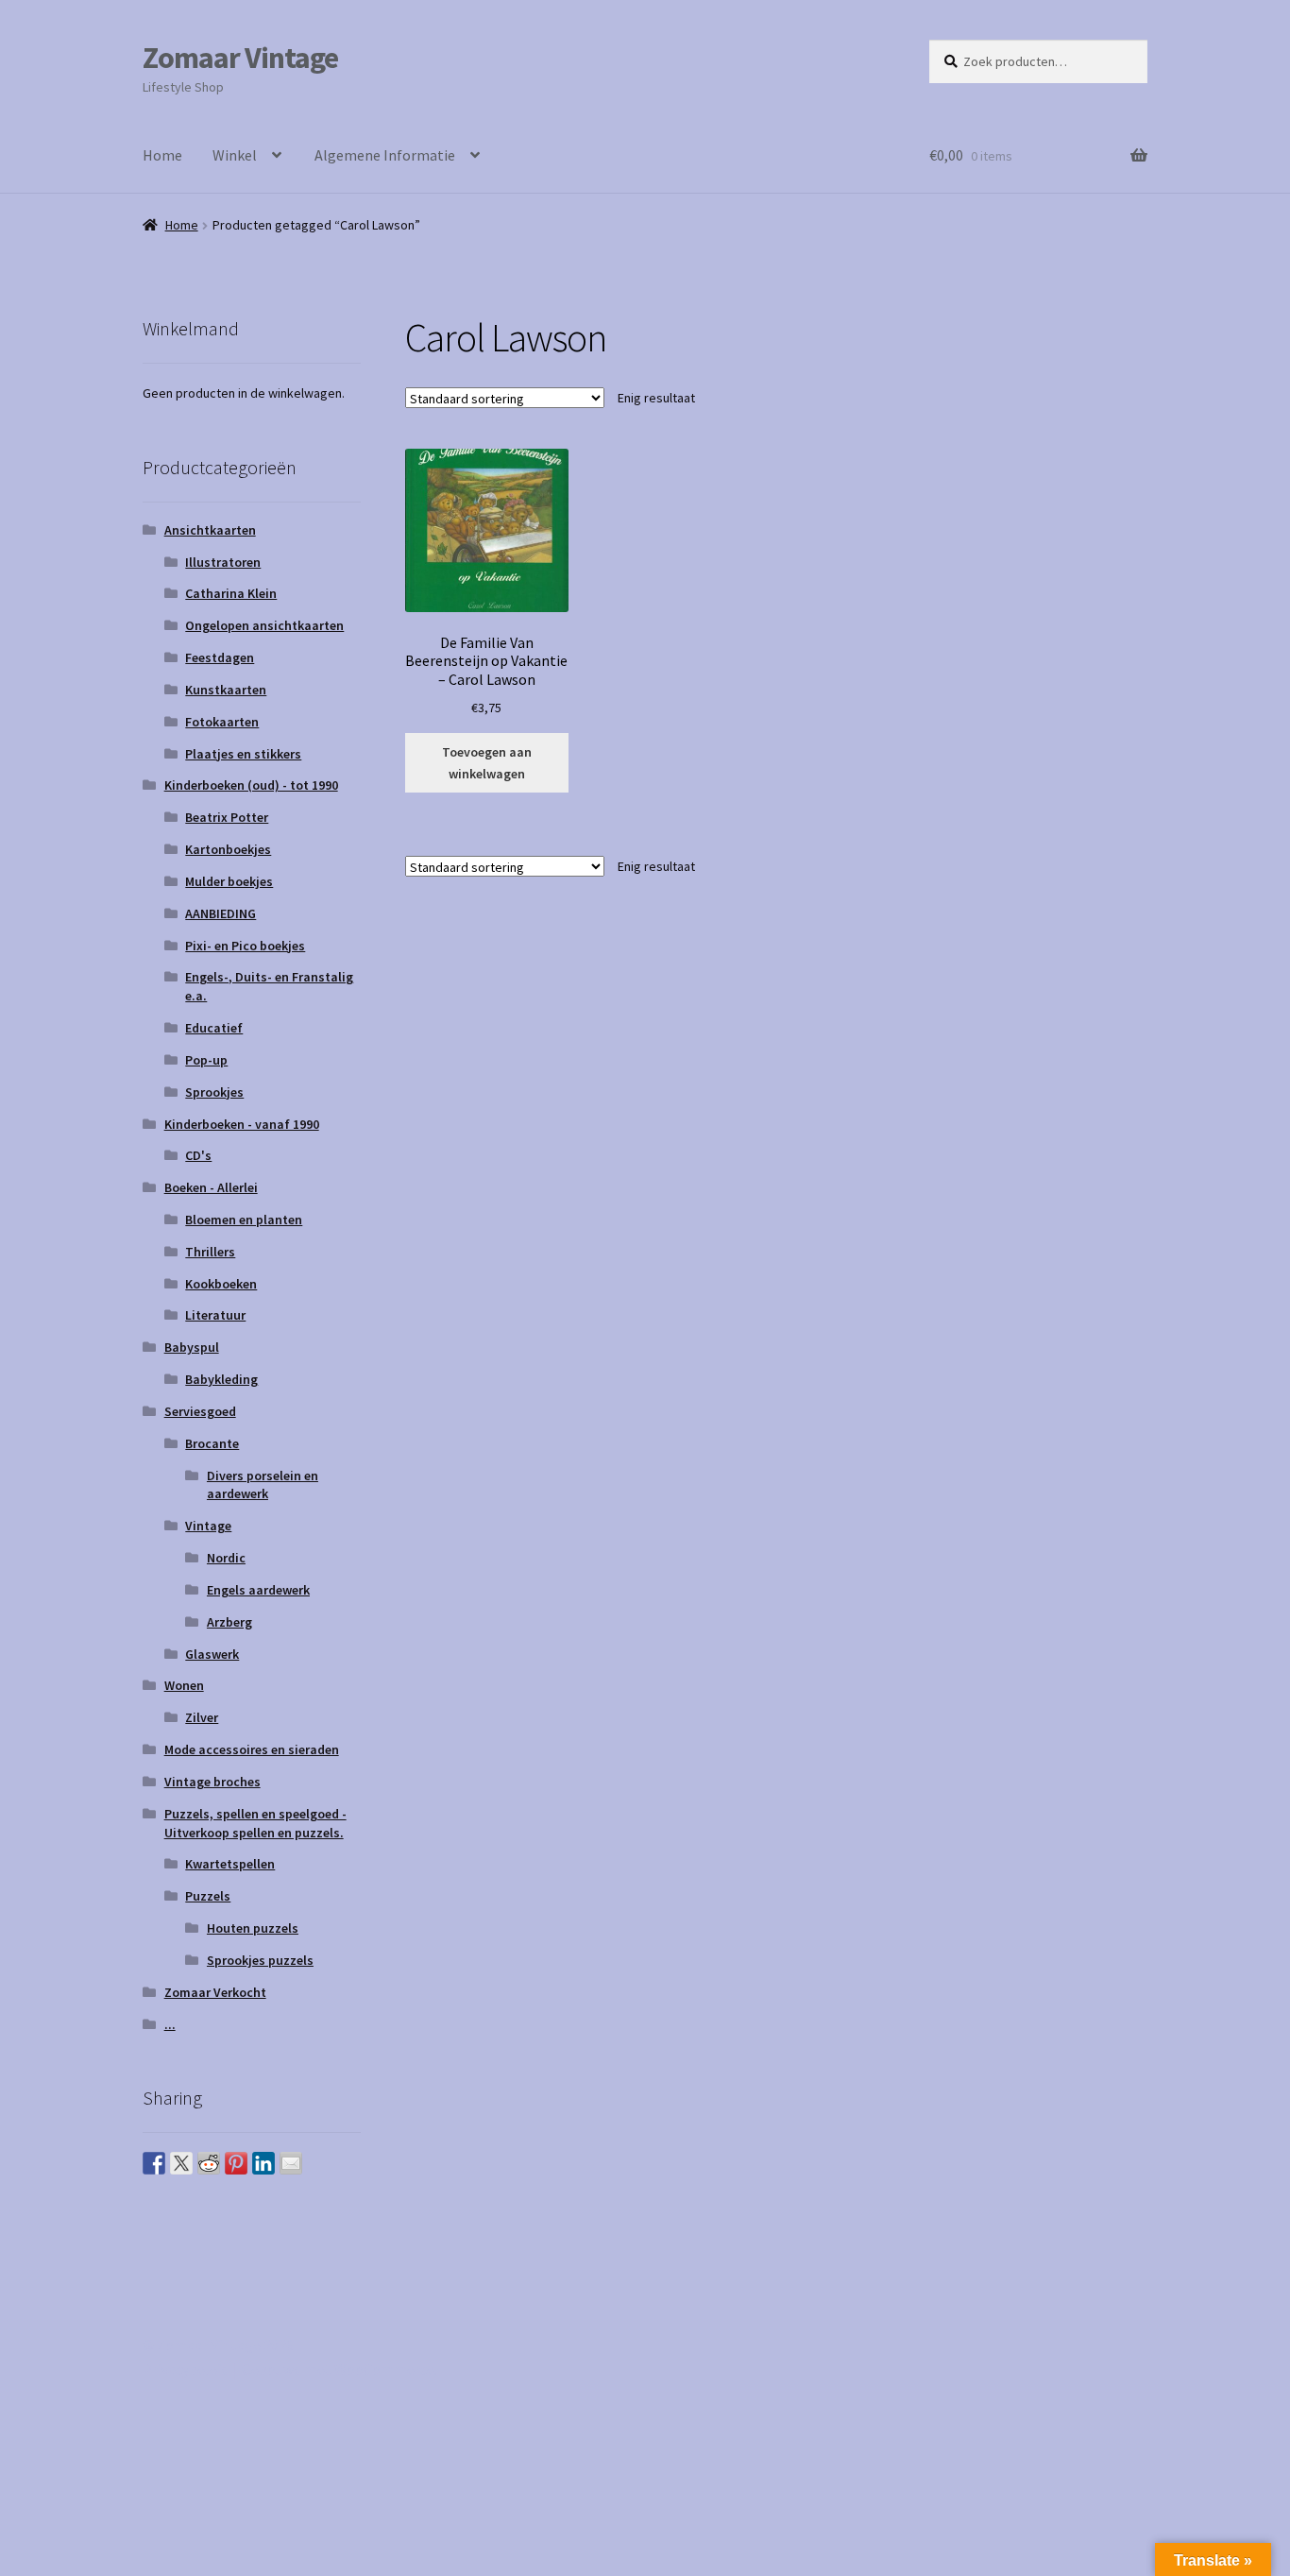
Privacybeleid (186, 2369)
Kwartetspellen (230, 1864)
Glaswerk (212, 1654)
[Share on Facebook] (154, 2163)
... (170, 2024)
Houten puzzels (253, 1928)
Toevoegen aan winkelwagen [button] (487, 763)
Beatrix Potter (227, 817)
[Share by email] (291, 2163)
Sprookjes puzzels (260, 1960)
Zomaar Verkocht (215, 1992)
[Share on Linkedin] (263, 2163)
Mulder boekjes (229, 881)
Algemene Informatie (385, 155)
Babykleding (221, 1379)
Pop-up (206, 1060)
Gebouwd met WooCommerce (338, 2369)
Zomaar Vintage (240, 58)
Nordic (226, 1558)
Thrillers (210, 1252)
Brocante (212, 1443)
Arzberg (229, 1622)
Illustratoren (223, 562)
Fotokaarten (222, 722)
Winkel (235, 155)
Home (162, 155)
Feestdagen (220, 657)
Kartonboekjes (228, 849)
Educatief (214, 1028)
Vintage (208, 1526)
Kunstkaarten (226, 690)
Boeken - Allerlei (211, 1187)
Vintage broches (212, 1782)
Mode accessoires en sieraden (252, 1749)
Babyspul (192, 1347)
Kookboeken (221, 1284)
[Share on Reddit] (209, 2163)
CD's (198, 1155)
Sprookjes (214, 1092)
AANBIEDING (221, 913)
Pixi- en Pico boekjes (245, 946)
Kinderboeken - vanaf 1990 (242, 1124)
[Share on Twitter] (181, 2163)
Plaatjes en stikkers (243, 754)
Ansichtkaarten (210, 530)
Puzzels (208, 1896)
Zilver (202, 1717)
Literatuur (215, 1315)
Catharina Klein (231, 593)
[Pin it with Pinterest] (236, 2163)
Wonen (184, 1685)
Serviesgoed (200, 1411)
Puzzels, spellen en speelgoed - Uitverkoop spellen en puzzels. (255, 1823)
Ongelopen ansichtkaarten (264, 625)
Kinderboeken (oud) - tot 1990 (251, 785)
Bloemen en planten (244, 1220)
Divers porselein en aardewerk (263, 1485)
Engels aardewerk (258, 1590)
